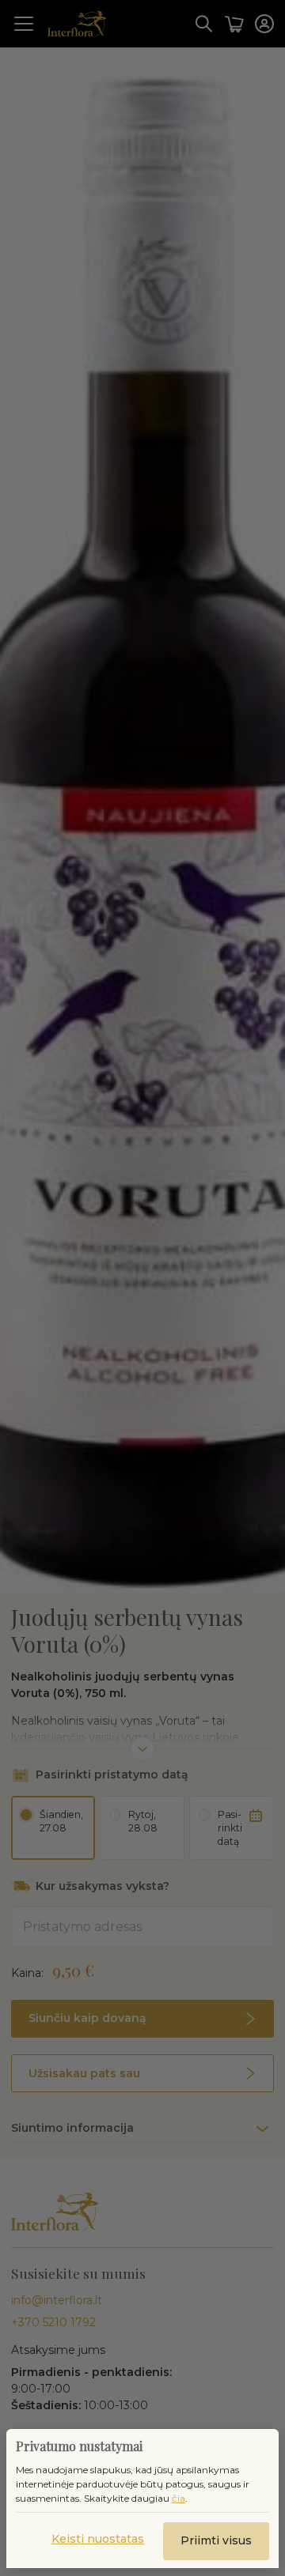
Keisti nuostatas (98, 2539)
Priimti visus (216, 2540)
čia (179, 2498)
